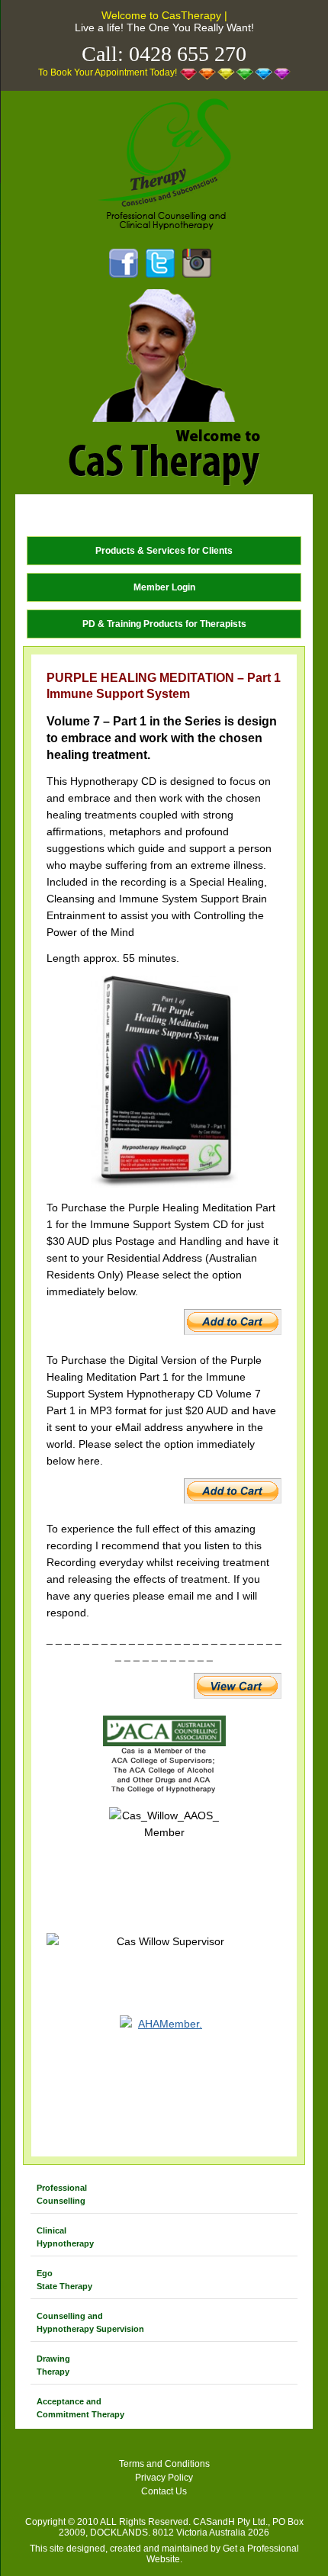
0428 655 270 (188, 54)
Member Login (164, 587)
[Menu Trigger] (36, 515)
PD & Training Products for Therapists (164, 624)
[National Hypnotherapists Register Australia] (164, 2073)
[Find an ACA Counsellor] (164, 1756)
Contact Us (164, 2491)
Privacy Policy (164, 2478)
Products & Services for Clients (164, 551)
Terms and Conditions (164, 2464)
